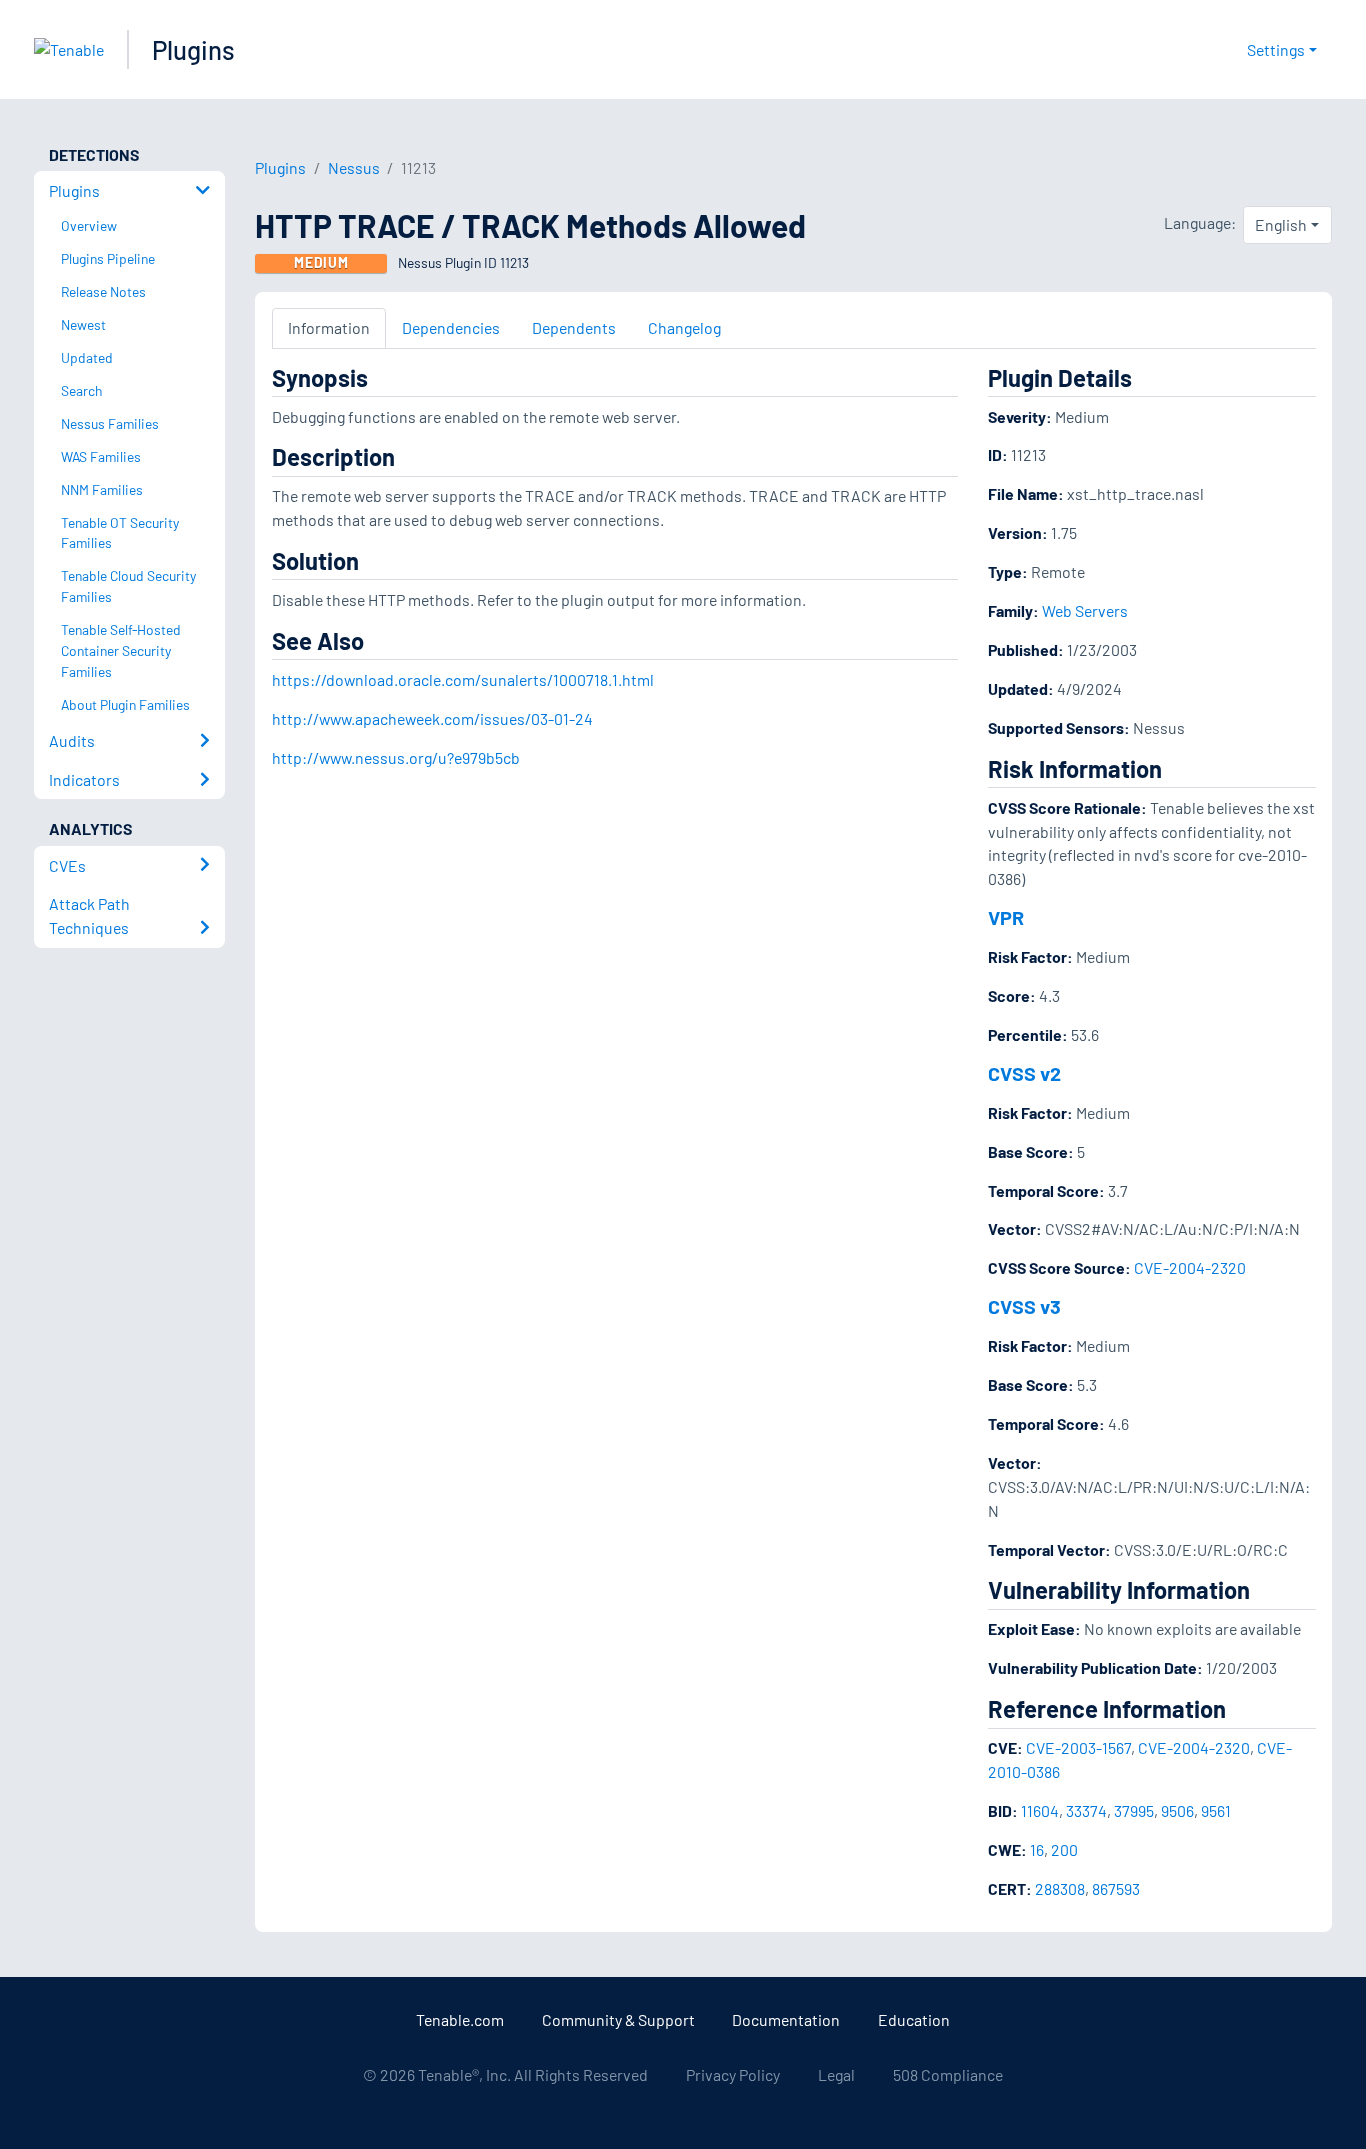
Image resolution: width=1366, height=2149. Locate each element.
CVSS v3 (1024, 1306)
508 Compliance (948, 2074)
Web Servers (1085, 610)
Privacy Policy (733, 2074)
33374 (1086, 1810)
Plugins (193, 49)
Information (329, 327)
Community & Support (618, 2019)
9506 (1177, 1810)
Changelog (684, 327)
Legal (836, 2074)
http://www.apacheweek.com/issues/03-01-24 (432, 718)
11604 (1040, 1810)
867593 (1116, 1888)
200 (1064, 1849)
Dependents (574, 327)
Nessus (354, 167)
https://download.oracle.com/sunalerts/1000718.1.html (463, 679)
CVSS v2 (1024, 1073)
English (1281, 224)
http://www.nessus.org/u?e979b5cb (396, 757)
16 (1037, 1849)
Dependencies (451, 327)
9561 (1216, 1810)
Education (914, 2019)
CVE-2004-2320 (1190, 1267)
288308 (1060, 1888)
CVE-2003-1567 (1078, 1747)
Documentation (786, 2019)
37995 (1134, 1810)
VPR (1006, 917)
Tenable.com (460, 2019)
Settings (1276, 49)
